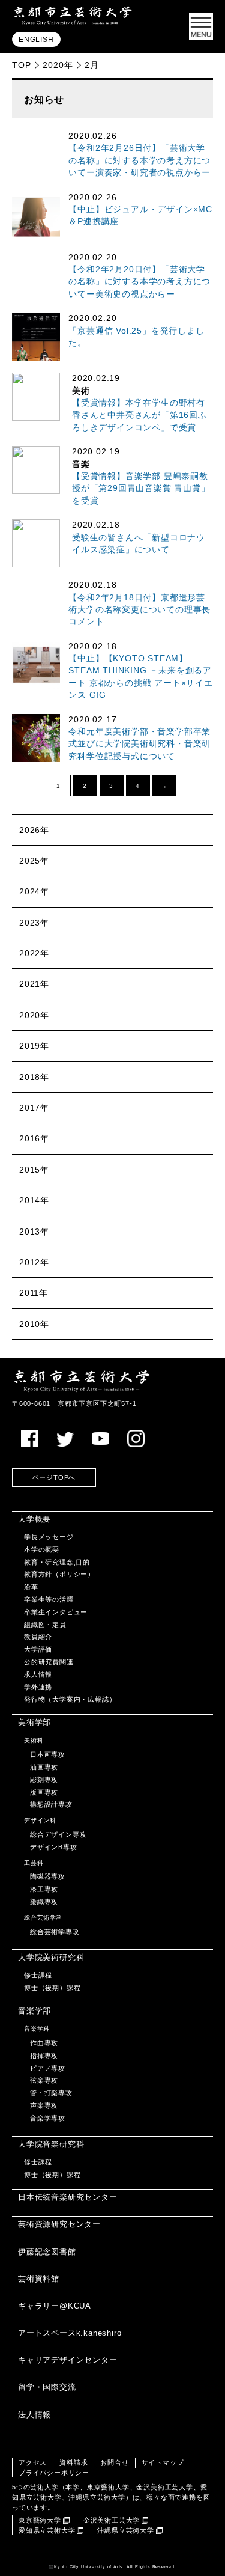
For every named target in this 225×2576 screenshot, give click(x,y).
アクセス (33, 2462)
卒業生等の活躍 (49, 1599)
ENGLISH (36, 40)
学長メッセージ (49, 1537)
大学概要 (34, 1519)
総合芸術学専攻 (55, 1932)
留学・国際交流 (47, 2387)
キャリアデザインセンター (68, 2360)
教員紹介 (38, 1637)
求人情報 (38, 1674)
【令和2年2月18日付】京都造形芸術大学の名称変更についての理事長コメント (139, 610)
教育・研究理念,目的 (57, 1562)
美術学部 (34, 1722)
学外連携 (38, 1687)
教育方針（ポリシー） (59, 1574)
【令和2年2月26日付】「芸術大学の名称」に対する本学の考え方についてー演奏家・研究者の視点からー (139, 160)
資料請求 (73, 2462)
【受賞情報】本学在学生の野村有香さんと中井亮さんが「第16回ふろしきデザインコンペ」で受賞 (139, 415)
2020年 (58, 65)
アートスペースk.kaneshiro (70, 2333)
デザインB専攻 (54, 1847)
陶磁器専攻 (48, 1876)
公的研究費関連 (49, 1662)
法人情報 (34, 2415)
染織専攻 (44, 1902)
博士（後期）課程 (52, 1988)
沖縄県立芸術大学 (125, 2530)
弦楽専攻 (44, 2080)
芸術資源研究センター (59, 2224)
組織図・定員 (45, 1625)
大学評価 (38, 1649)
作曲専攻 (44, 2043)
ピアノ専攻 (48, 2068)
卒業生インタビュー (56, 1612)
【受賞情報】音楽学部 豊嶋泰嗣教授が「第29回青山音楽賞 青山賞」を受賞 (141, 489)
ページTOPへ (54, 1477)
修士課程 (38, 1975)
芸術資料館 (39, 2279)
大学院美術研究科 (51, 1957)
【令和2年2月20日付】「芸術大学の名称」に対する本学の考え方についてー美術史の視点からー (139, 282)
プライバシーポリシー (54, 2473)
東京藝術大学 (40, 2520)
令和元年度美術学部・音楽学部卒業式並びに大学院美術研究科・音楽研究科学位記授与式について (139, 744)
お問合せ (114, 2462)
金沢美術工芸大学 (112, 2520)
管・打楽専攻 (51, 2093)
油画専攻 (44, 1767)
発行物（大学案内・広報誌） (70, 1699)
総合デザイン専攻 (58, 1834)
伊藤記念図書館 (47, 2252)
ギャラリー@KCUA (55, 2306)
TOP (21, 65)
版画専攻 (44, 1792)
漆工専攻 (44, 1889)
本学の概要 (42, 1549)
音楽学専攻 (48, 2118)
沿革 (31, 1587)
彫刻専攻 (44, 1780)
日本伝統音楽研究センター (68, 2197)
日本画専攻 (48, 1754)
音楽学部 (34, 2011)
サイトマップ (163, 2462)
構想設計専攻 (51, 1804)
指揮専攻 (44, 2056)
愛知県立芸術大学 (47, 2530)
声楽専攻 (44, 2105)
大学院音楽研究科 (51, 2144)
